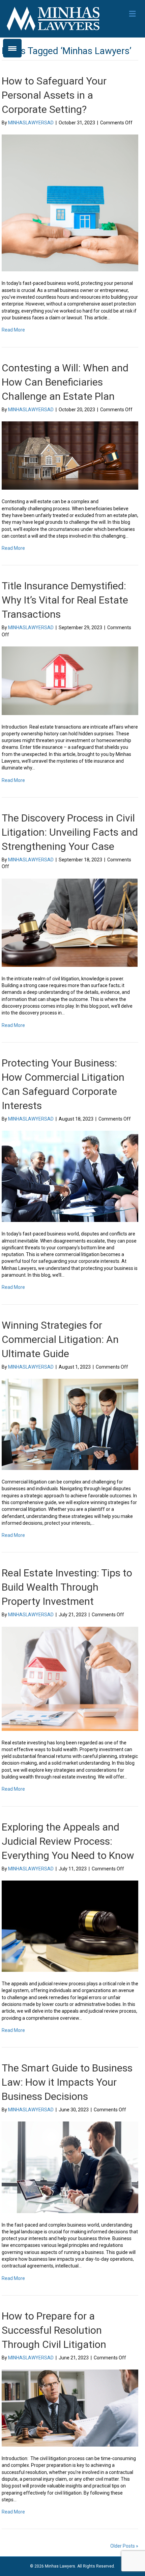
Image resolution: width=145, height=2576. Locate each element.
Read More (13, 330)
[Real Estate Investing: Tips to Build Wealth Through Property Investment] (70, 1678)
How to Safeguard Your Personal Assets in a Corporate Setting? (54, 95)
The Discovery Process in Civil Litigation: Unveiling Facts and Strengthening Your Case (70, 832)
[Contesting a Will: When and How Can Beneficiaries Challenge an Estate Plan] (70, 455)
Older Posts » (124, 2546)
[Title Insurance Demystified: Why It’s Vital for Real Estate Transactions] (70, 680)
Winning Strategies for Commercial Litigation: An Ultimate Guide (60, 1339)
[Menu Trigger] (12, 48)
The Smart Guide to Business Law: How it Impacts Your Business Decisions (67, 2082)
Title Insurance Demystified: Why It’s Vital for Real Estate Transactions (65, 600)
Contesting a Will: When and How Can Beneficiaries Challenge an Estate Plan (65, 382)
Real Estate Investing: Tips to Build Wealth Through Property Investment (67, 1587)
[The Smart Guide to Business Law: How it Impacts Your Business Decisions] (70, 2167)
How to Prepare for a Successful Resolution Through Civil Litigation (54, 2330)
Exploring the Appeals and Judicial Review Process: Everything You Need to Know (68, 1841)
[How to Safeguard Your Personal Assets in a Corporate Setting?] (70, 203)
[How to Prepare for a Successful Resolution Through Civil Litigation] (70, 2408)
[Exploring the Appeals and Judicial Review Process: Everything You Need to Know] (70, 1926)
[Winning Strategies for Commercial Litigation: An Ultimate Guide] (70, 1424)
